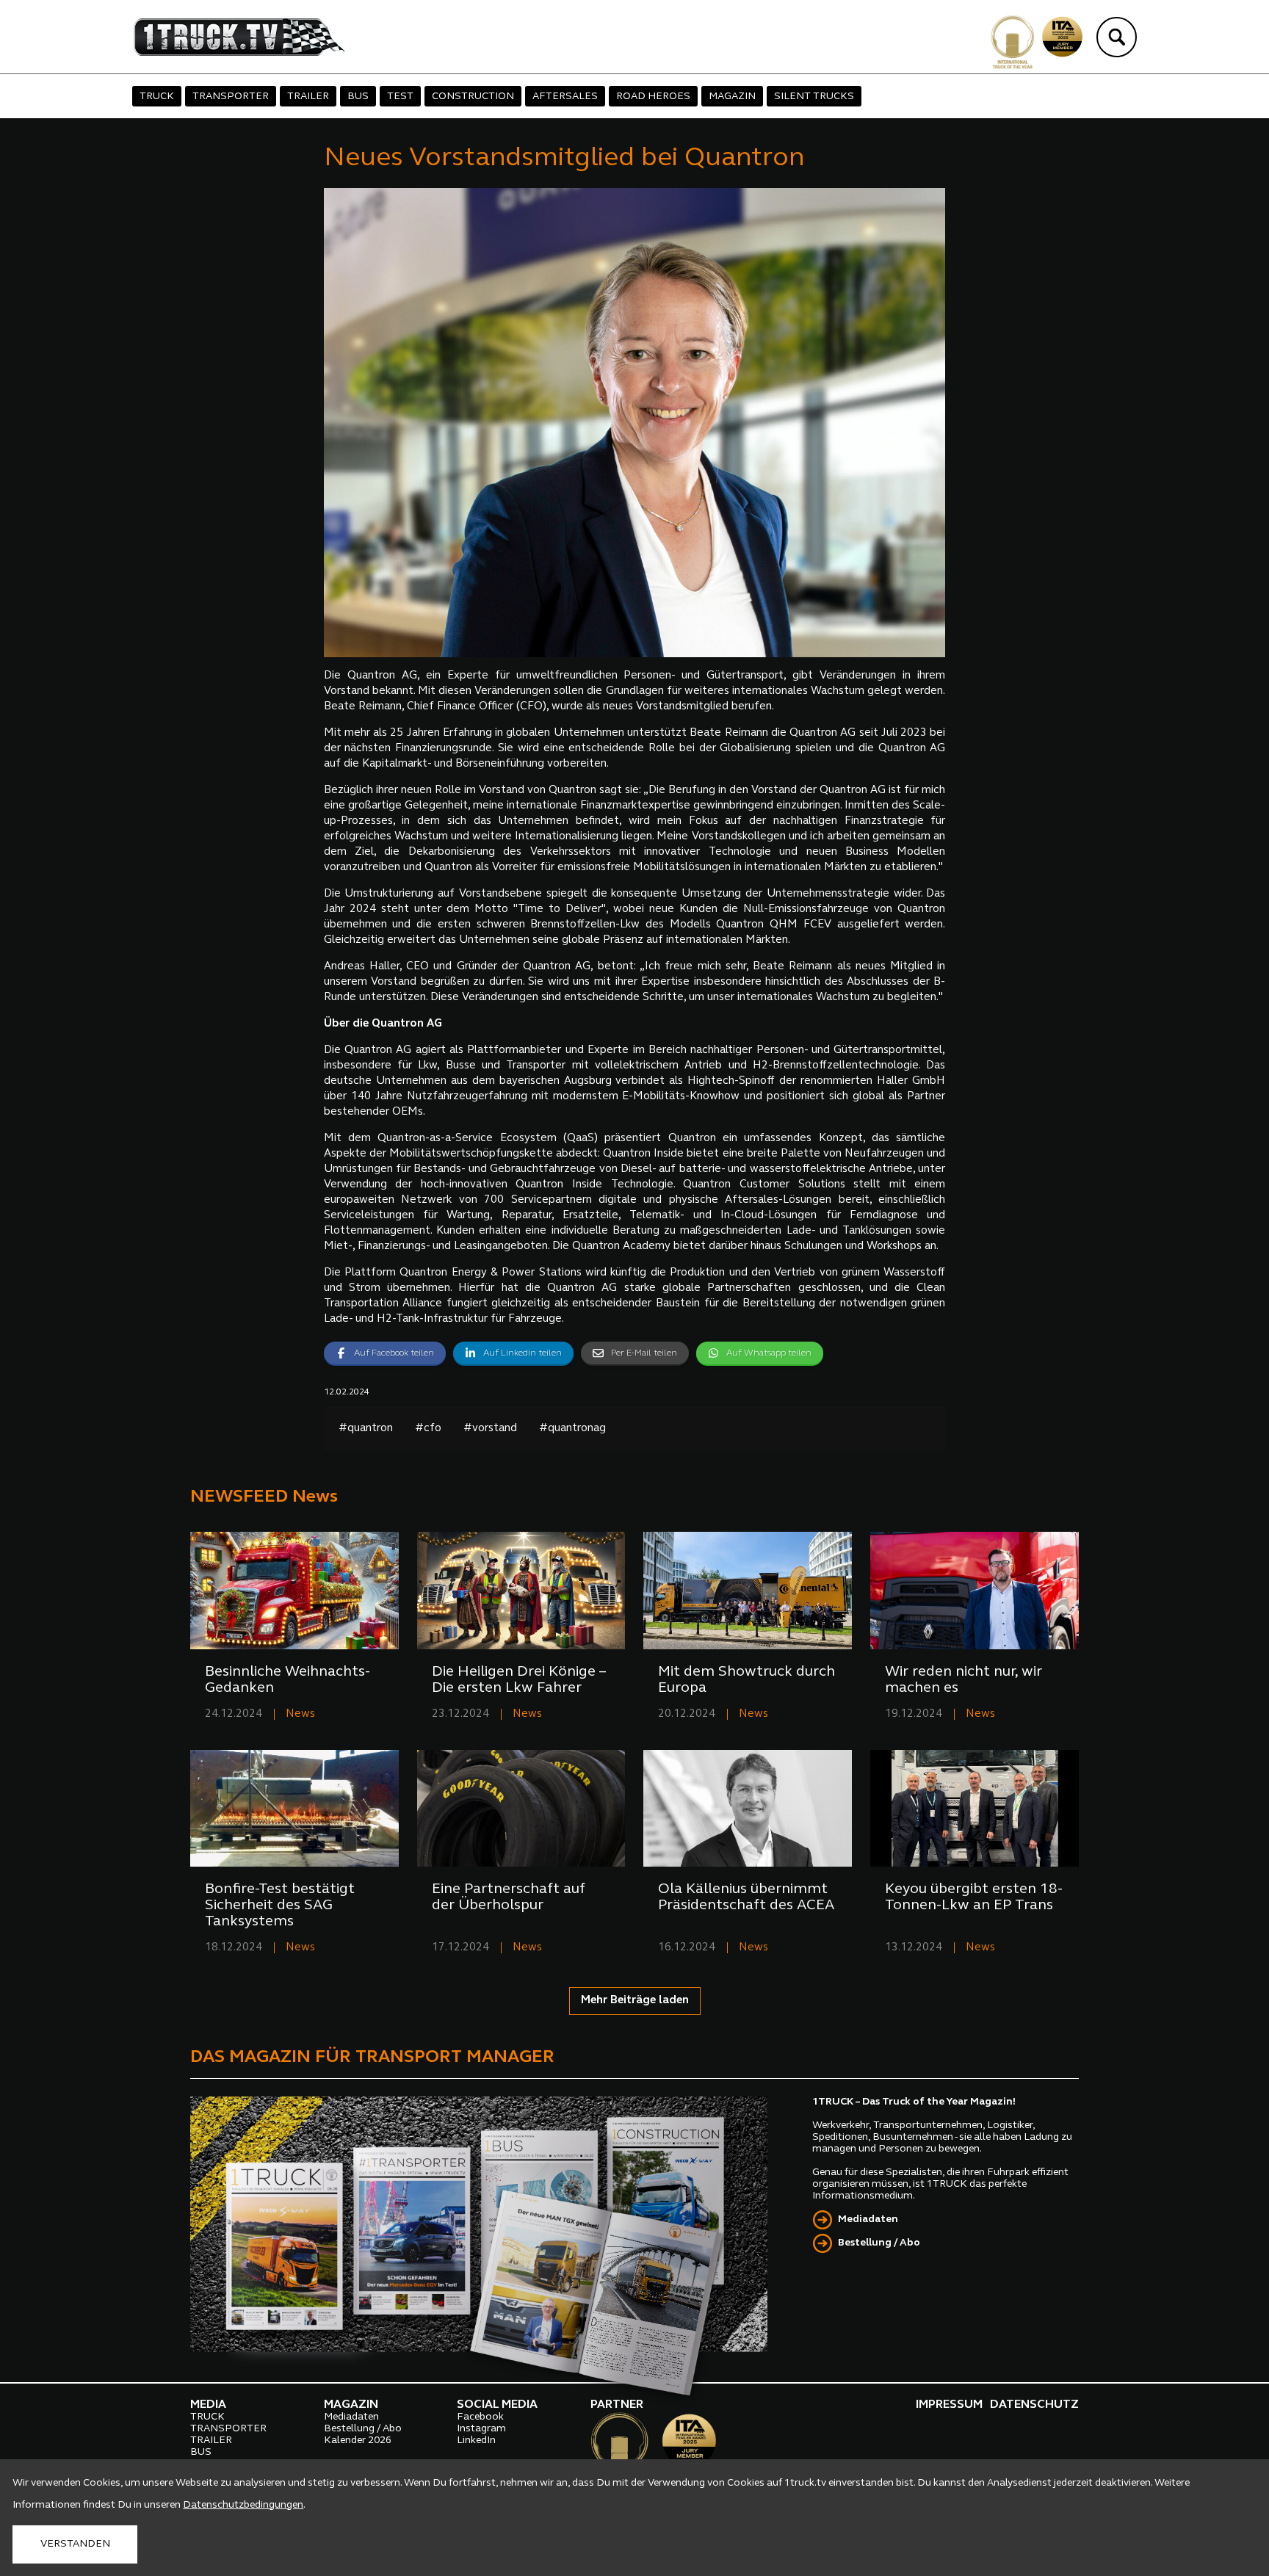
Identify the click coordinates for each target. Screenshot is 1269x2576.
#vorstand (490, 1429)
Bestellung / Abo (879, 2243)
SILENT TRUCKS (814, 97)
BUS (358, 97)
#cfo (428, 1429)
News (300, 1714)
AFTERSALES (565, 97)
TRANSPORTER (231, 97)
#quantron (366, 1429)
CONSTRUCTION (473, 97)
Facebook (480, 2417)
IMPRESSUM (949, 2405)
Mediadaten (868, 2219)
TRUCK (157, 97)
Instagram (481, 2429)
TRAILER (308, 97)
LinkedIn (476, 2441)
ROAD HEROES (653, 97)
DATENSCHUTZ (1034, 2405)
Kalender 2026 (358, 2441)
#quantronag (572, 1429)
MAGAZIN (732, 97)
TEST (400, 97)
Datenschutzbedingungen (243, 2505)
